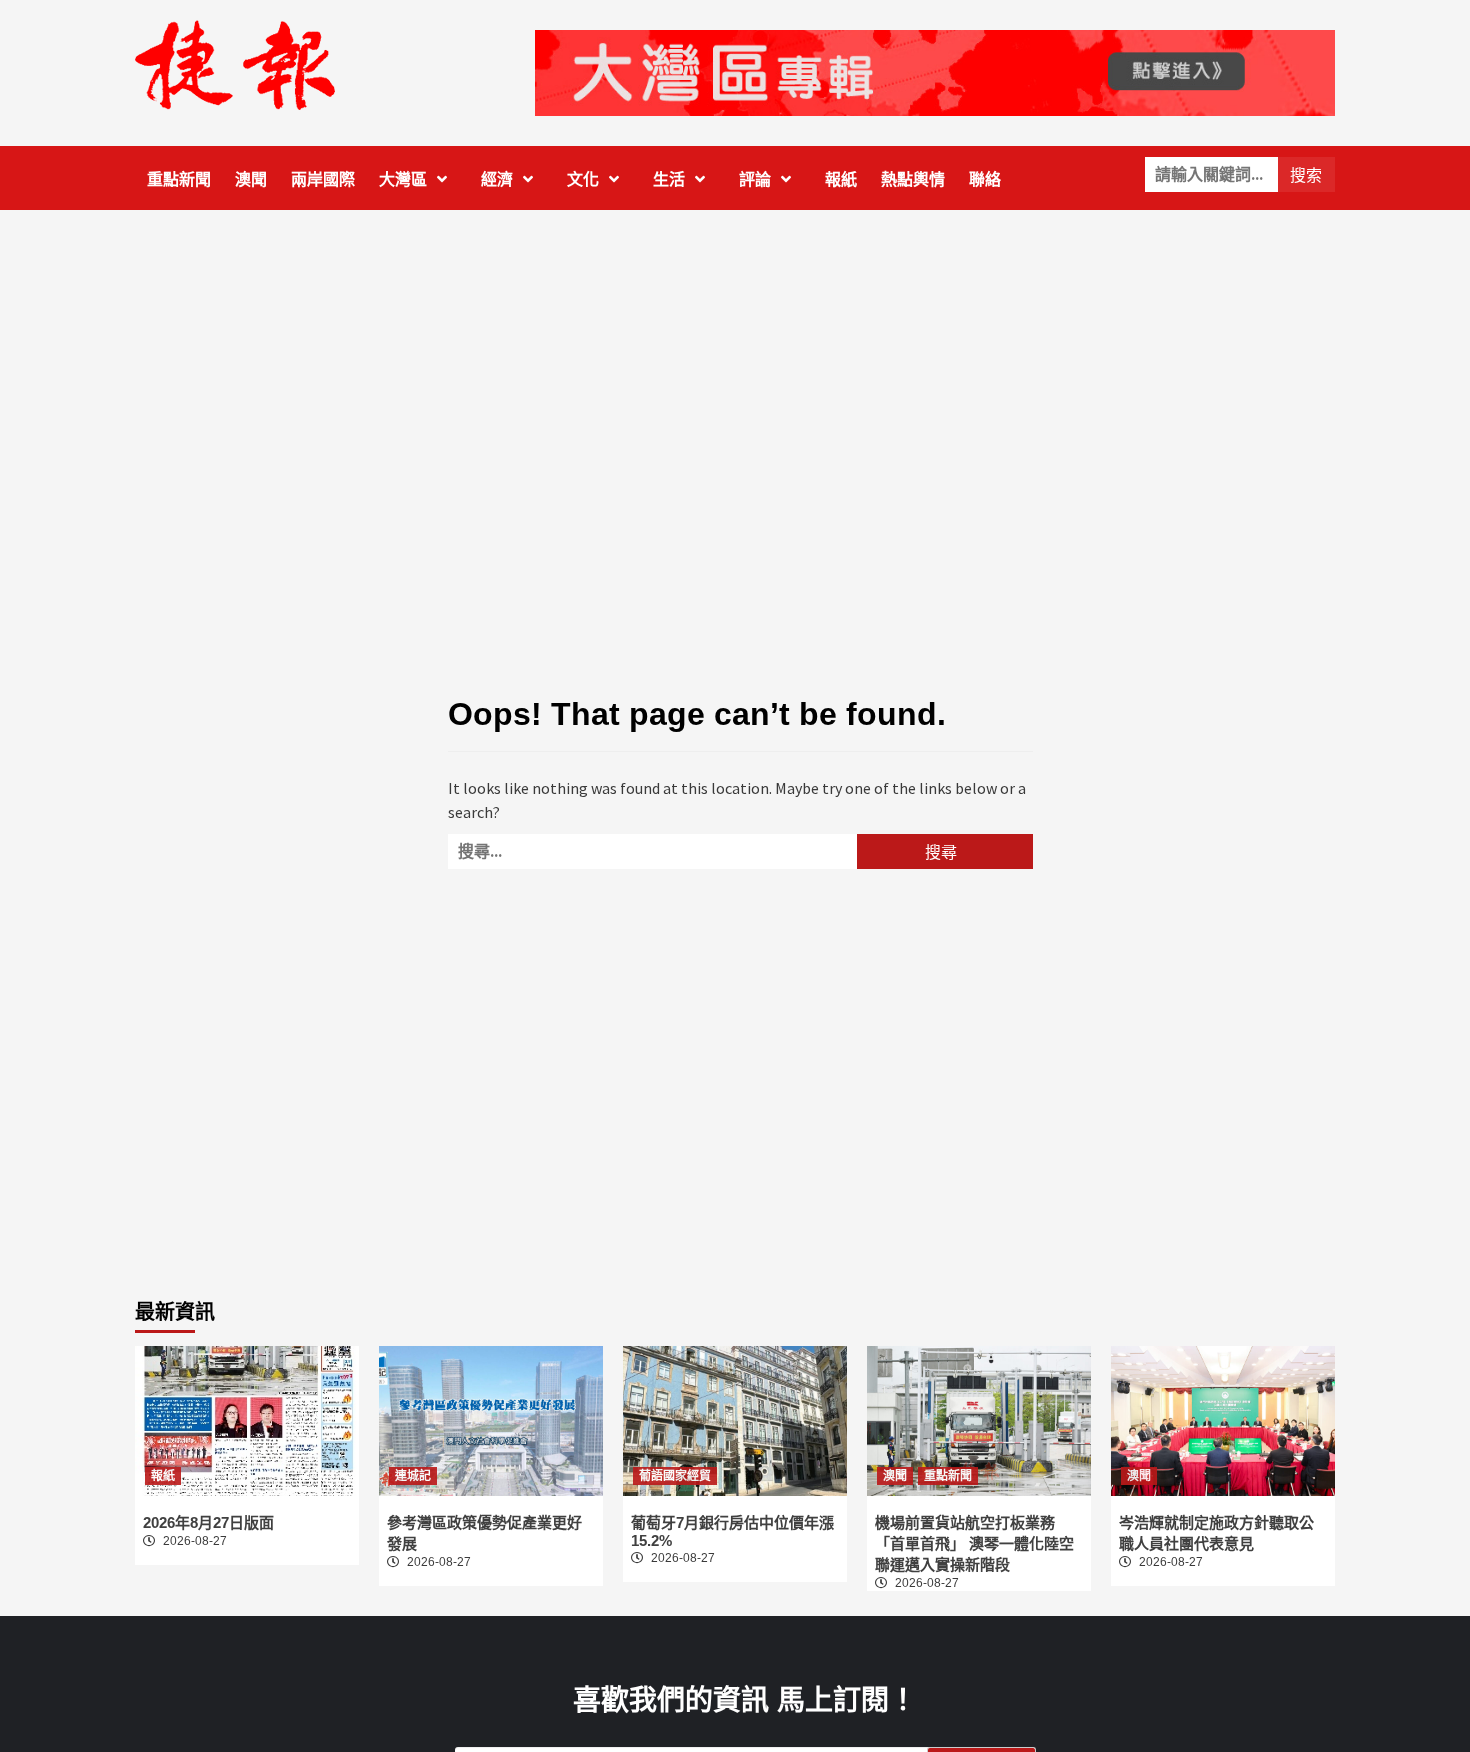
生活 (669, 179)
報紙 (841, 179)
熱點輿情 (913, 179)
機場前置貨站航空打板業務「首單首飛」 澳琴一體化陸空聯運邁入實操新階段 (974, 1543)
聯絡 (985, 179)
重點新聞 (179, 179)
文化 (583, 179)
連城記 (413, 1476)
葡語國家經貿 (675, 1476)
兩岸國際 (323, 179)
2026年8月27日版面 (208, 1522)
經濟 (497, 179)
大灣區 (403, 179)
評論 (755, 179)
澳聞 (251, 179)
